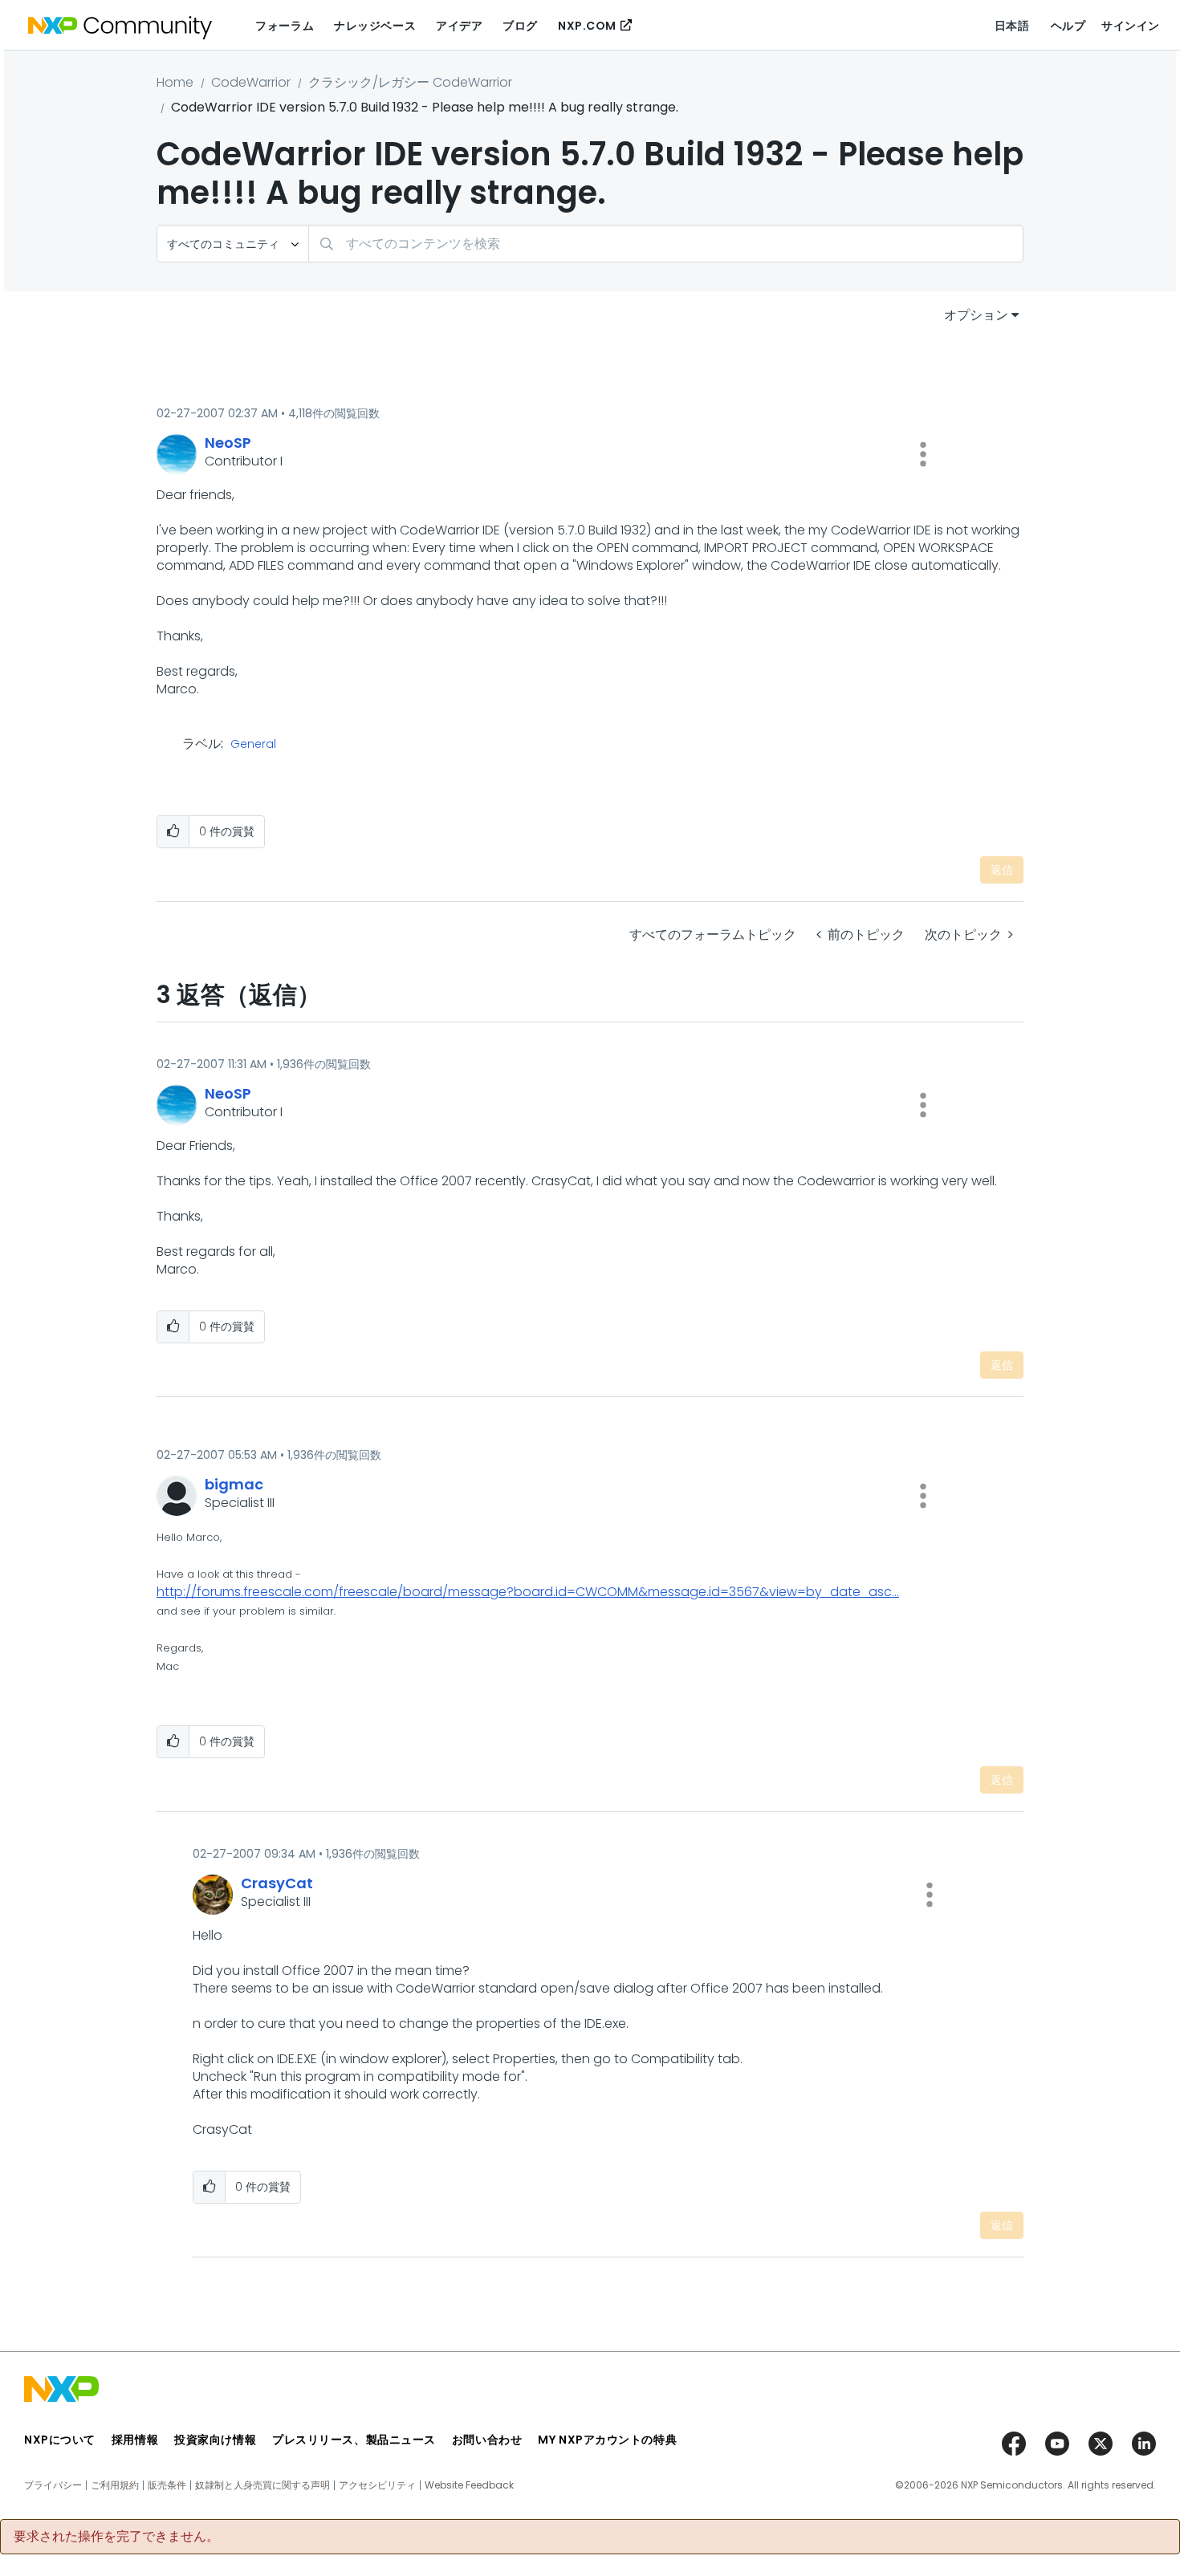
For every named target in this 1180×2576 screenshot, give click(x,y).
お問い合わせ (487, 2440)
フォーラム (285, 26)
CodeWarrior (251, 82)
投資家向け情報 (215, 2440)
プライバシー (53, 2485)
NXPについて (60, 2440)
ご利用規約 (115, 2485)
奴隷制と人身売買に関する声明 (262, 2485)
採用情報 (135, 2440)
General (253, 745)
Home (175, 82)
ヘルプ (1068, 26)
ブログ (520, 26)
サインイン (1131, 26)
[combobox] (666, 244)
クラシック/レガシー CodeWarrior (410, 82)
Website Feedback (469, 2485)
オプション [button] (976, 315)
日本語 (1012, 26)
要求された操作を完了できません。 (116, 2537)
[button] (923, 454)
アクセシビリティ (377, 2485)
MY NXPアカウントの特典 (607, 2440)
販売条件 (167, 2485)
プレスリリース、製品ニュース (354, 2440)
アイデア (459, 26)
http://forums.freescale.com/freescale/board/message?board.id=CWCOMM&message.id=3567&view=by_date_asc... (528, 1592)
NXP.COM (587, 26)
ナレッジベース (375, 26)
